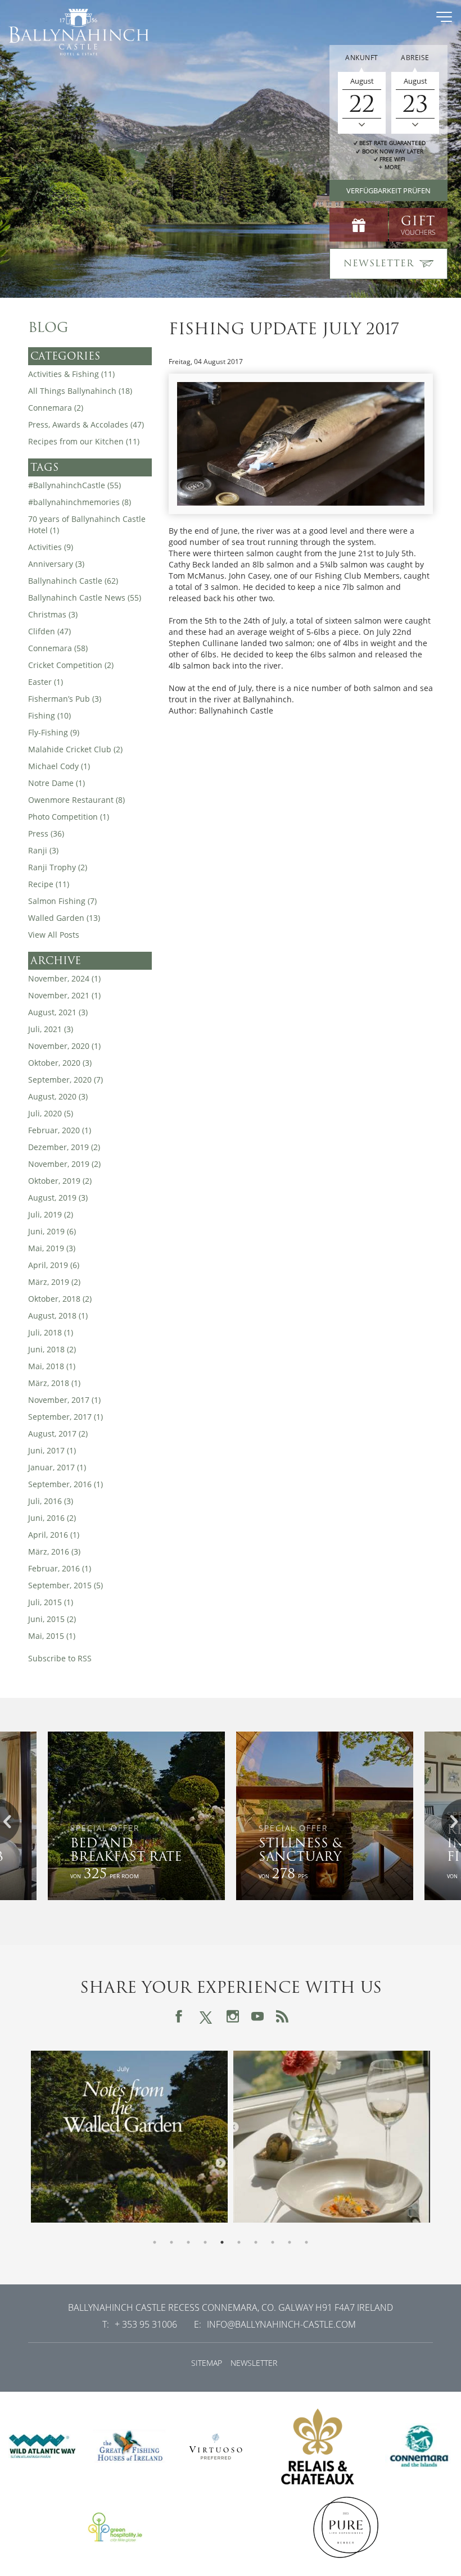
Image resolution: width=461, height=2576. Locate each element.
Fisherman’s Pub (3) (65, 699)
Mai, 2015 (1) (52, 1636)
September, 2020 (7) (65, 1080)
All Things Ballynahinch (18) (80, 391)
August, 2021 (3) (58, 1012)
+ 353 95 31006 (146, 2324)
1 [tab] (155, 2242)
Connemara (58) (58, 648)
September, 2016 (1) (65, 1484)
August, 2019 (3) (58, 1198)
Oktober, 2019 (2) (60, 1181)
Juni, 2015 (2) (52, 1619)
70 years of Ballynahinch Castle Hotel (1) (87, 524)
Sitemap (207, 2363)
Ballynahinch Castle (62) (73, 581)
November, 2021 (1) (64, 995)
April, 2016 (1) (54, 1535)
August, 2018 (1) (58, 1316)
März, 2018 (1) (54, 1383)
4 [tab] (205, 2242)
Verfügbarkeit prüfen (388, 190)
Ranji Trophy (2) (58, 867)
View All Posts (54, 935)
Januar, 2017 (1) (57, 1467)
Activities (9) (51, 547)
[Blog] (282, 2016)
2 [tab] (171, 2242)
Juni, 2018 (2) (52, 1349)
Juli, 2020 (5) (51, 1113)
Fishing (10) (49, 715)
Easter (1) (46, 682)
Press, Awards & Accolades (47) (86, 424)
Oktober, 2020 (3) (60, 1063)
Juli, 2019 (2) (51, 1214)
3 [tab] (188, 2242)
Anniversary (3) (56, 564)
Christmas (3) (53, 614)
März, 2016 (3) (54, 1551)
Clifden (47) (49, 631)
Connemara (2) (56, 408)
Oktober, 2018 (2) (60, 1299)
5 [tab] (222, 2242)
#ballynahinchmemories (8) (80, 502)
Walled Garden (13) (64, 918)
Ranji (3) (43, 850)
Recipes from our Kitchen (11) (84, 441)
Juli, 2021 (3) (51, 1029)
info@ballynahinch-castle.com (281, 2324)
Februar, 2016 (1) (60, 1568)
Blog (48, 328)
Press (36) (46, 833)
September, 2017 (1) (65, 1417)
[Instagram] (233, 2016)
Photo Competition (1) (69, 817)
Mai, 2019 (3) (52, 1248)
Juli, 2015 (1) (51, 1602)
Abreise (415, 58)
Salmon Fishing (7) (62, 901)
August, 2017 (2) (58, 1434)
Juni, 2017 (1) (52, 1450)
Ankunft (362, 58)
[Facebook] (179, 2016)
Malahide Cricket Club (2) (75, 749)
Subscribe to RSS (60, 1658)
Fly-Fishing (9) (54, 732)
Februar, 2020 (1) (60, 1130)
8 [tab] (273, 2242)
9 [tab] (290, 2242)
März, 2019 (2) (54, 1282)
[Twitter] (206, 2016)
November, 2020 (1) (64, 1046)
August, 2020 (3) (58, 1096)
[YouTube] (257, 2016)
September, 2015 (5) (65, 1585)
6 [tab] (239, 2242)
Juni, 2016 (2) (52, 1518)
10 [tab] (306, 2242)
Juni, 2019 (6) (52, 1231)
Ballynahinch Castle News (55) (85, 598)
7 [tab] (256, 2242)
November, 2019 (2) (64, 1164)
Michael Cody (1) (59, 766)
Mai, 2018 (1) (52, 1366)
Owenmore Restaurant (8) (76, 800)
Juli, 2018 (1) (51, 1332)
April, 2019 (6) (54, 1265)
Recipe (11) (49, 884)
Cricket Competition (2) (71, 665)
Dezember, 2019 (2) (64, 1147)
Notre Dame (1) (57, 783)
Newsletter (254, 2363)
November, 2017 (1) (64, 1400)
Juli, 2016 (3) (51, 1501)
